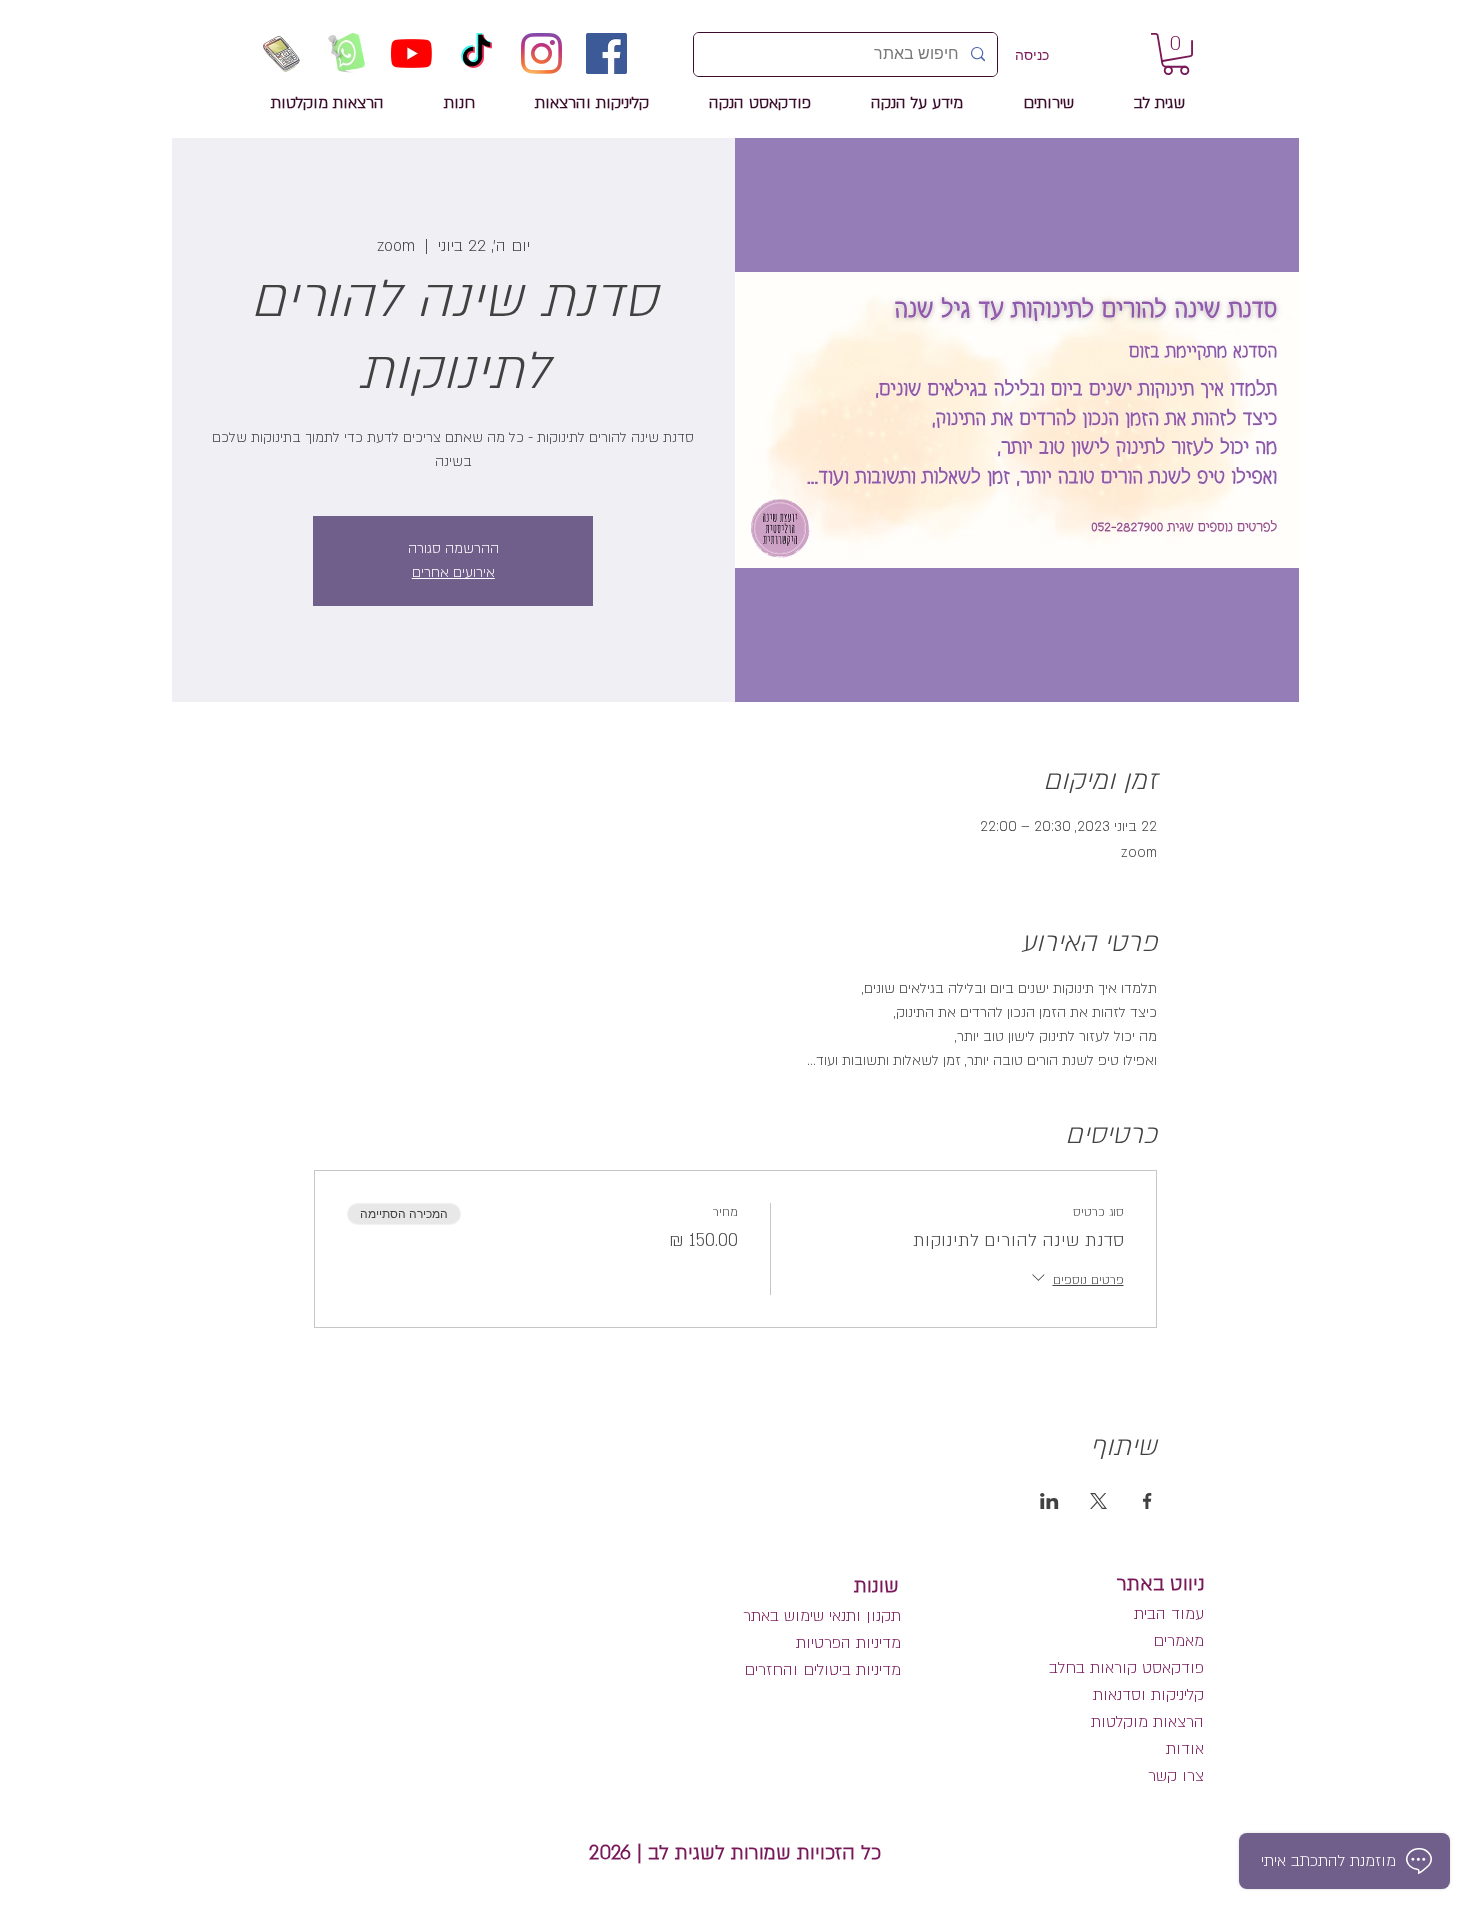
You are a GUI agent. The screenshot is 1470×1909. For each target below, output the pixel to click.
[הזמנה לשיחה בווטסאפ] (346, 53)
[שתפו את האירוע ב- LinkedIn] (1049, 1501)
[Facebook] (606, 53)
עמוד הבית (1169, 1614)
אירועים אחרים (453, 572)
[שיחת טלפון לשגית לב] (281, 53)
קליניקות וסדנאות (1148, 1695)
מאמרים (1176, 1641)
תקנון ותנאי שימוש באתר (822, 1616)
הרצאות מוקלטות (1147, 1722)
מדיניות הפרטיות (848, 1643)
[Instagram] (541, 53)
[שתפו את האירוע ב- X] (1098, 1501)
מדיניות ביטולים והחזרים (822, 1670)
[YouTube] (411, 53)
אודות (1185, 1749)
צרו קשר (1176, 1776)
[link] (1176, 54)
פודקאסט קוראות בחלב (1126, 1668)
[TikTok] (476, 53)
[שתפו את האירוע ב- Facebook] (1147, 1501)
